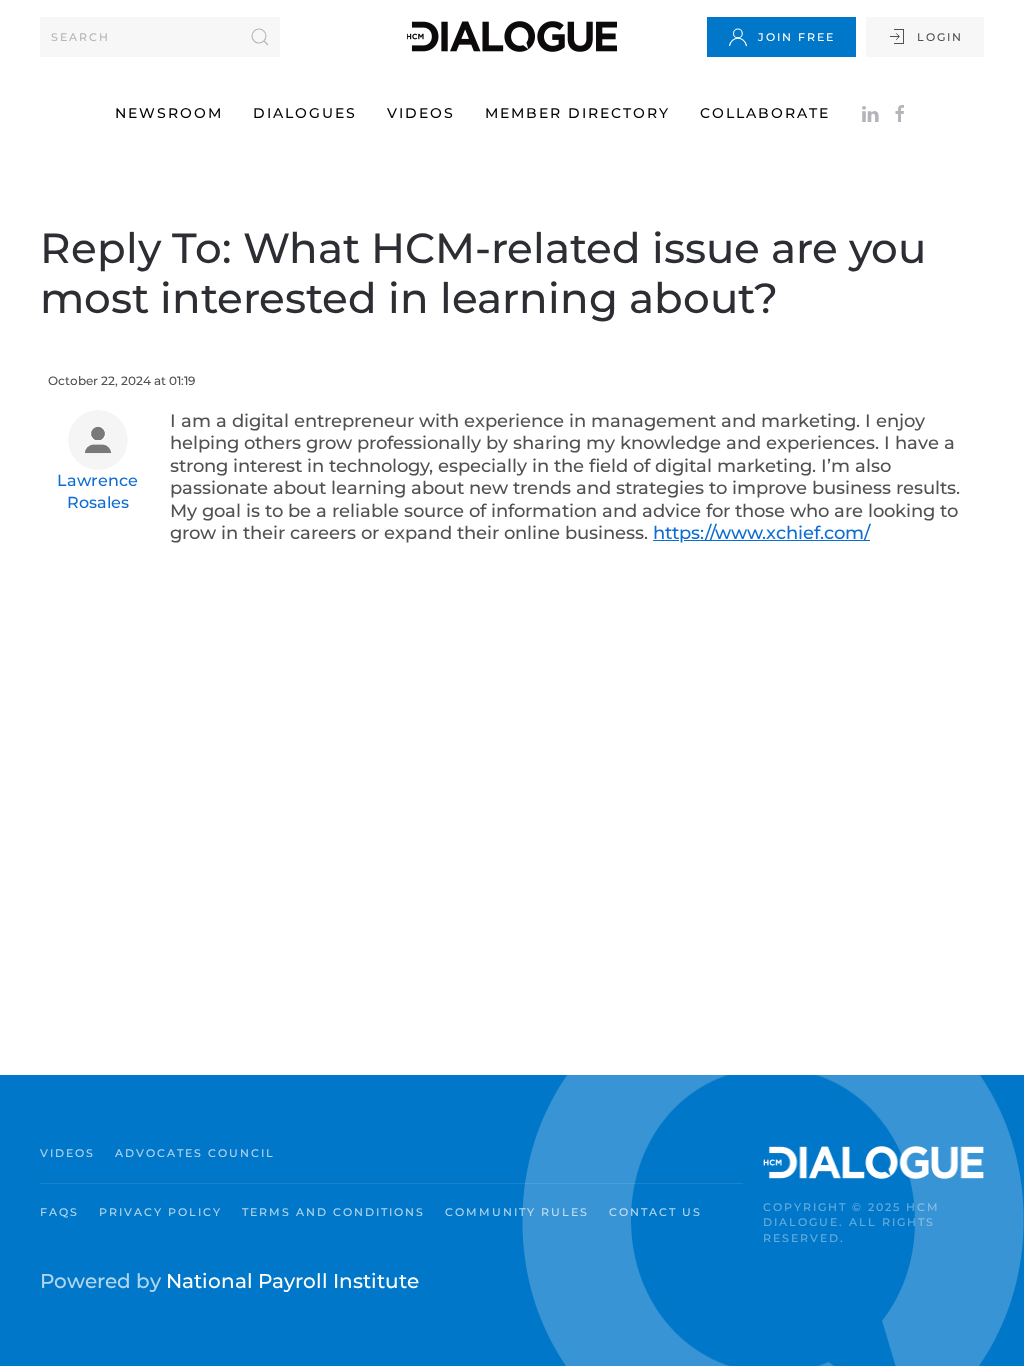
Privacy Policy (160, 1212)
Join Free (796, 37)
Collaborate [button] (765, 113)
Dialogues (305, 113)
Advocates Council (195, 1153)
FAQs (59, 1212)
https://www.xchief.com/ (761, 533)
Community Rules (517, 1212)
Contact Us (655, 1212)
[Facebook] (900, 113)
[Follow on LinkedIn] (870, 113)
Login (940, 37)
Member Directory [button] (577, 113)
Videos (421, 113)
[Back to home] (512, 36)
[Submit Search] (260, 37)
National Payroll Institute (292, 1281)
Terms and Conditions (333, 1212)
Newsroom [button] (169, 113)
